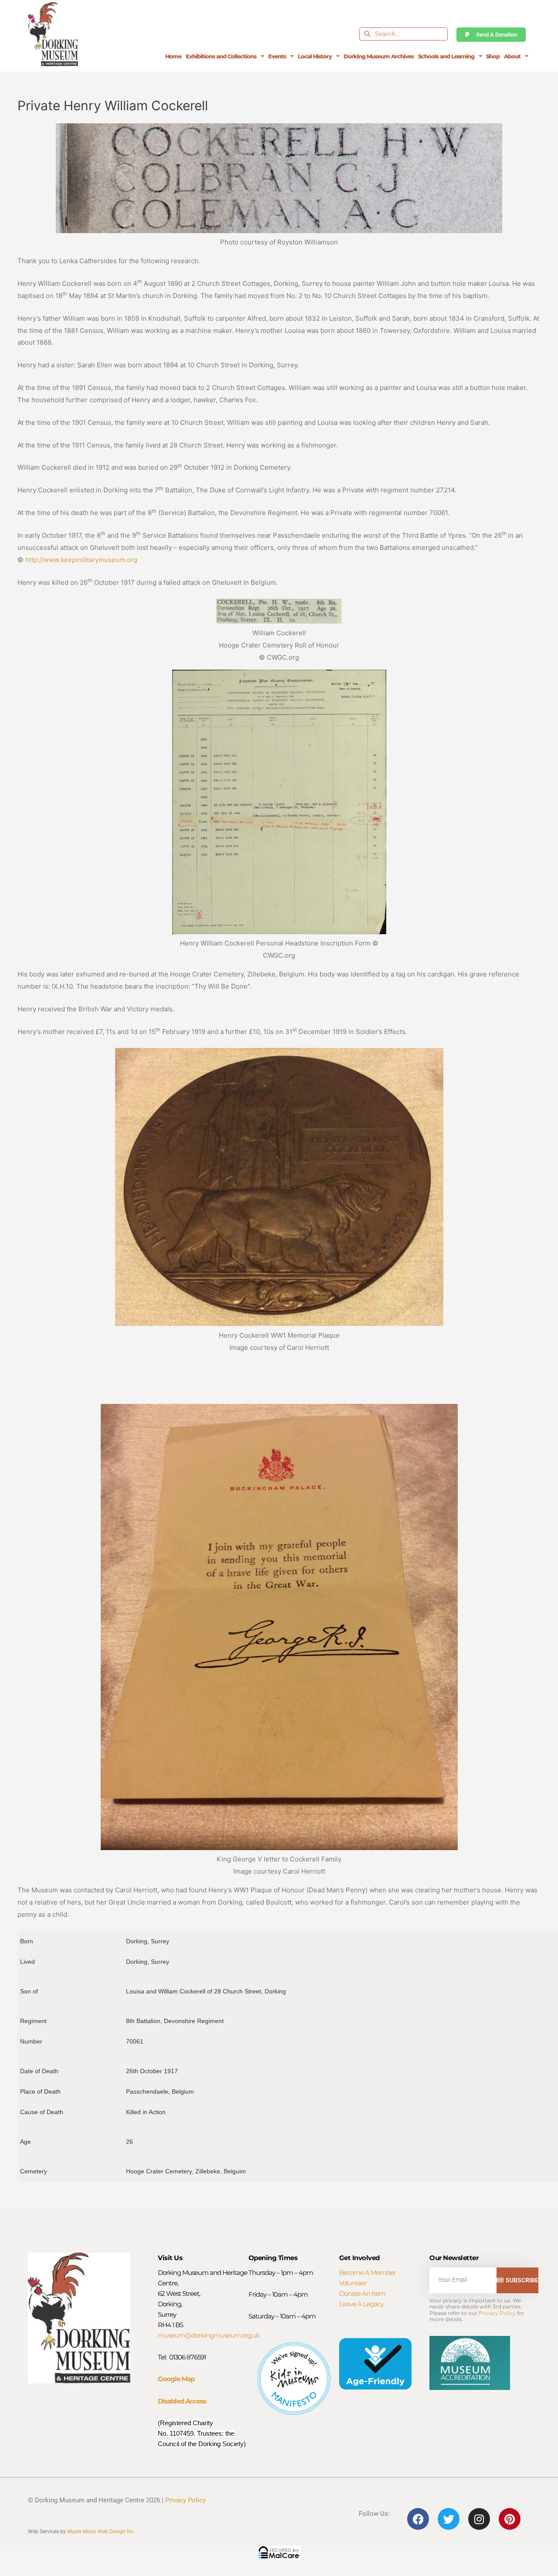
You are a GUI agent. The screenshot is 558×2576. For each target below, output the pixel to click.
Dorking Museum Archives (379, 56)
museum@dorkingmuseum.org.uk (209, 2335)
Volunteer (353, 2283)
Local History (315, 56)
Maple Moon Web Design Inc (100, 2532)
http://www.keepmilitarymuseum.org (81, 560)
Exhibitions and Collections (221, 56)
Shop (493, 56)
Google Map (176, 2379)
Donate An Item (362, 2293)
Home (173, 56)
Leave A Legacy (361, 2304)
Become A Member (367, 2273)
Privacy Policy (497, 2313)
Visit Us (170, 2258)
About (512, 56)
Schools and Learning (446, 56)
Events (277, 56)
